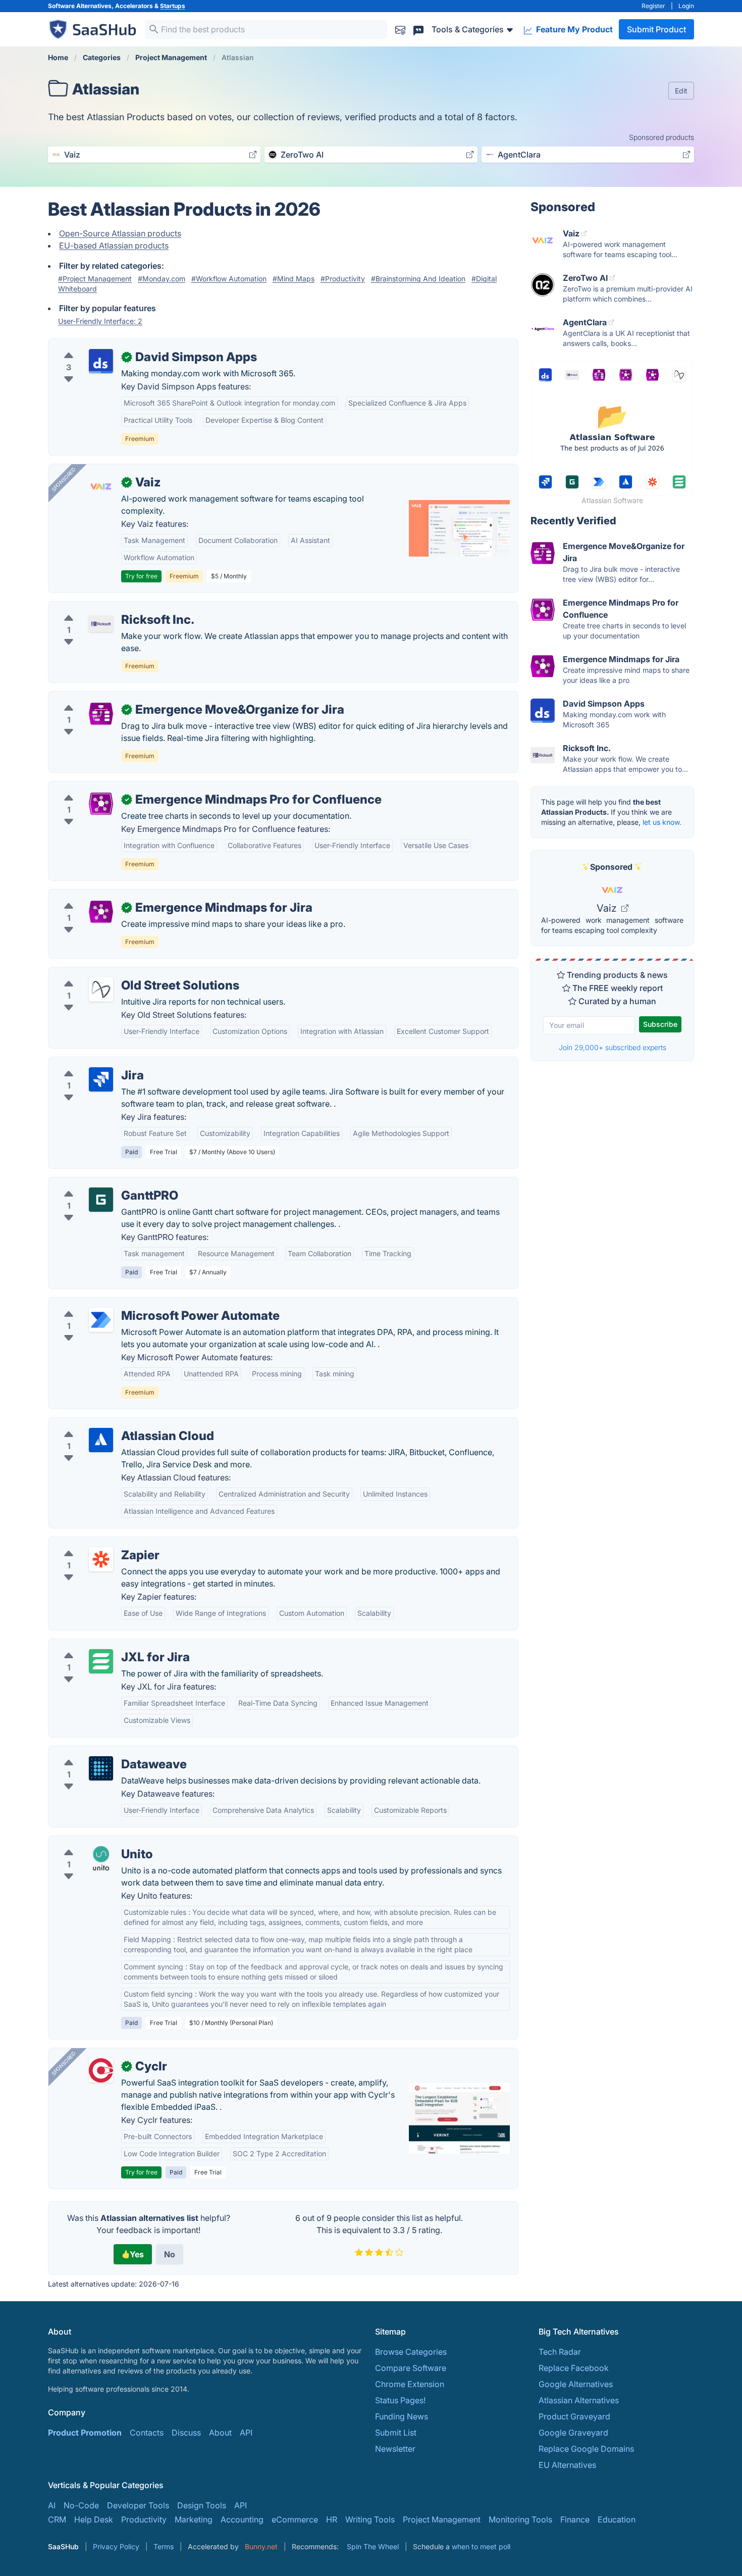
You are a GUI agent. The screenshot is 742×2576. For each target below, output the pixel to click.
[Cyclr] (101, 2070)
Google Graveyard (573, 2433)
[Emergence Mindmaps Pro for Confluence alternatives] (101, 804)
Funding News (402, 2416)
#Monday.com (162, 279)
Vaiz (608, 908)
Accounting (242, 2519)
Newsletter (395, 2449)
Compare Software (411, 2368)
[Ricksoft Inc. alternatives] (101, 624)
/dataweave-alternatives (102, 1752)
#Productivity (343, 279)
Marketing (194, 2519)
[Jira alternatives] (101, 1079)
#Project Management (95, 279)
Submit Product (656, 29)
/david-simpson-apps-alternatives (121, 345)
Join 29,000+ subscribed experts (613, 1047)
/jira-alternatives (87, 1063)
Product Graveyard (574, 2416)
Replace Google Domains (586, 2449)
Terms (164, 2546)
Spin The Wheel (373, 2546)
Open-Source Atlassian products (120, 233)
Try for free (141, 576)
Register (653, 6)
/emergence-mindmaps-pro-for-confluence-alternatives (162, 787)
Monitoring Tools (520, 2519)
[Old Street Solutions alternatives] (101, 989)
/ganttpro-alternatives (98, 1183)
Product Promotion (85, 2433)
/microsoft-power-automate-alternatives (132, 1304)
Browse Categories (411, 2352)
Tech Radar (560, 2352)
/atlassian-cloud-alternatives (110, 1424)
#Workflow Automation (229, 279)
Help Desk (94, 2519)
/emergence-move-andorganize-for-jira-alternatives (155, 698)
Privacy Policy (116, 2546)
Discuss (186, 2433)
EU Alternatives (567, 2465)
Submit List (396, 2433)
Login (686, 6)
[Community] (418, 29)
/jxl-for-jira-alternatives (100, 1645)
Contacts (147, 2433)
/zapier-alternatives (93, 1543)
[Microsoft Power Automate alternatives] (101, 1320)
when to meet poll (481, 2546)
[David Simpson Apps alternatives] (101, 361)
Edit (681, 91)
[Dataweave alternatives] (101, 1768)
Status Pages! (400, 2400)
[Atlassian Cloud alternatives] (101, 1440)
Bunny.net (261, 2546)
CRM (57, 2519)
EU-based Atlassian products (114, 245)
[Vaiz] (101, 486)
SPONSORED (64, 479)
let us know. (662, 822)
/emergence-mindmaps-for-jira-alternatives (139, 896)
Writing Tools (370, 2519)
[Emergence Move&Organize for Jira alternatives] (101, 714)
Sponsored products (661, 137)
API (246, 2433)
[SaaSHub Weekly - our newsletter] (400, 29)
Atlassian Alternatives (579, 2400)
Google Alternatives (576, 2384)
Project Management (442, 2519)
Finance (575, 2519)
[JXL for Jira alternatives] (101, 1661)
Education (617, 2519)
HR (332, 2519)
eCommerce (295, 2519)
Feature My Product (573, 29)
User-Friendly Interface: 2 (100, 321)
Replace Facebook (574, 2368)
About (220, 2433)
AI (52, 2505)
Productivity (144, 2519)
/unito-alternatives (91, 1842)
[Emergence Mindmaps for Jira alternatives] (101, 912)
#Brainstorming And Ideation (418, 279)
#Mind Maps (294, 279)
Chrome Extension (410, 2384)
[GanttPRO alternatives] (101, 1200)
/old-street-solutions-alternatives (119, 973)
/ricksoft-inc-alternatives (103, 608)
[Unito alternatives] (101, 1858)
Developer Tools (138, 2505)
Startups (173, 6)
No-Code (81, 2505)
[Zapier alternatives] (101, 1559)
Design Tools (202, 2505)
